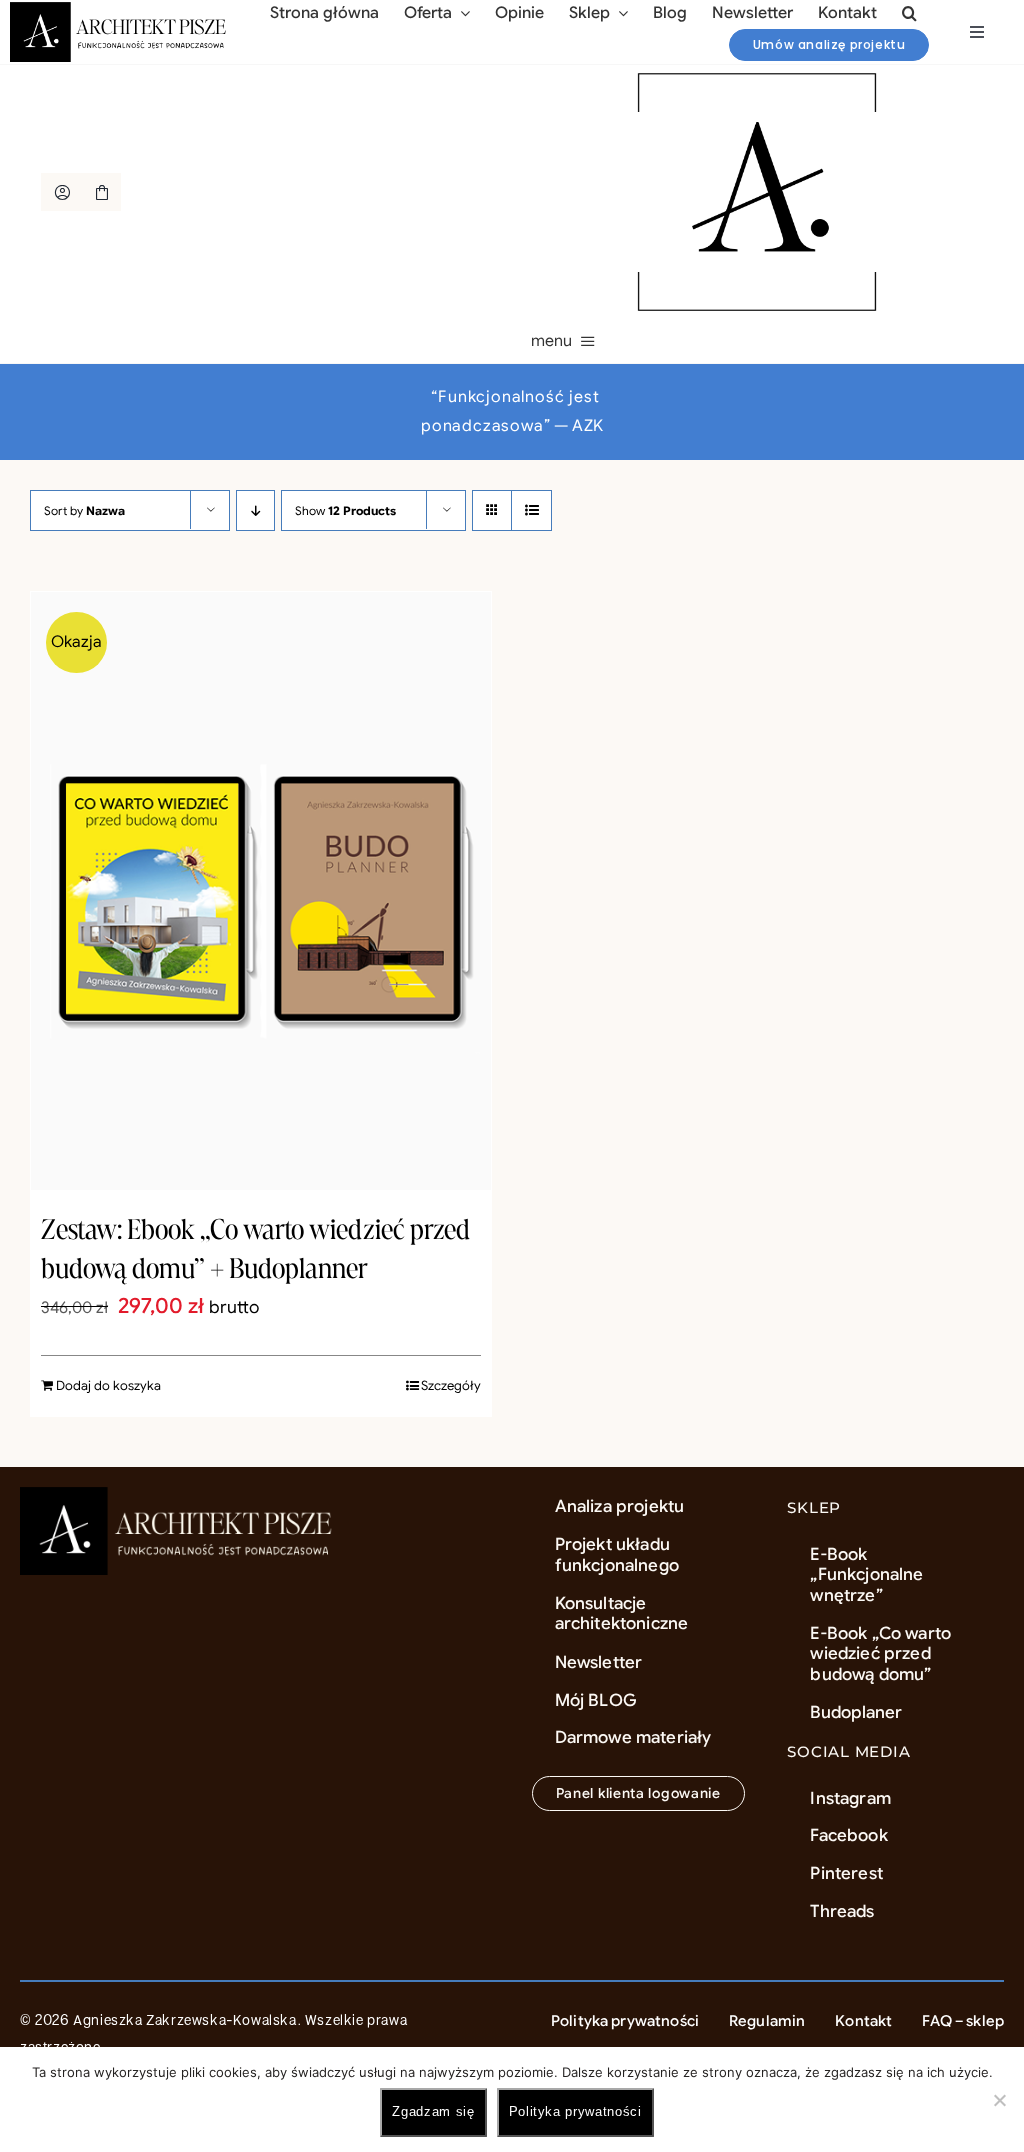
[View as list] (531, 510)
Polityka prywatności (575, 2111)
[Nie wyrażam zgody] (999, 2100)
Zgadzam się (433, 2111)
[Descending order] (255, 510)
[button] (909, 13)
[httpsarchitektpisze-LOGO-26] (179, 1497)
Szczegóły (451, 1385)
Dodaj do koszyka (108, 1385)
